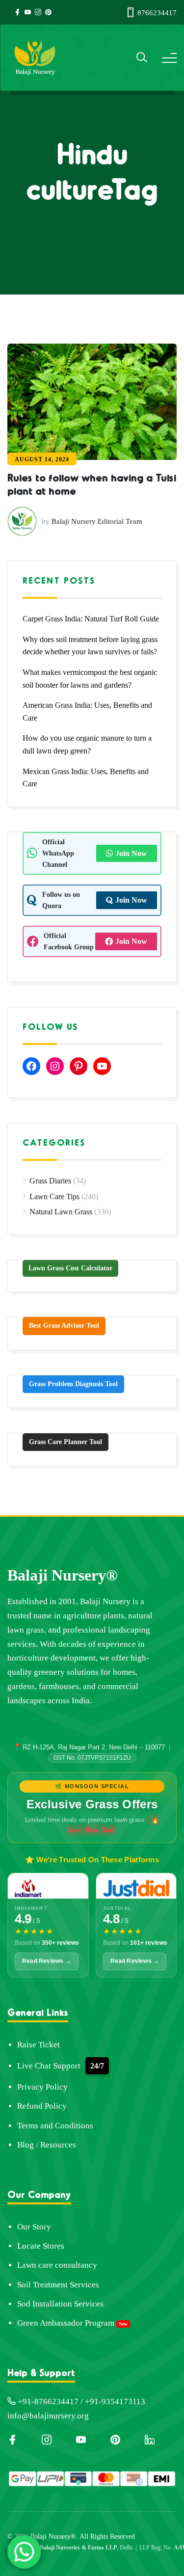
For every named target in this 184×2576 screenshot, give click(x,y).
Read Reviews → (47, 1961)
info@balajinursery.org (48, 2416)
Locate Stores (41, 2246)
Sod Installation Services (60, 2304)
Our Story (34, 2227)
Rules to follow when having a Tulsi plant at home (92, 483)
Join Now (131, 853)
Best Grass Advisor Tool (64, 1326)
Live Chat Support (49, 2066)
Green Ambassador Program (66, 2323)
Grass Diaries (50, 1181)
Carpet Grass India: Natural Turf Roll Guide (91, 619)
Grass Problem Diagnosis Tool (73, 1384)
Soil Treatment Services (58, 2285)
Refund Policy (42, 2106)
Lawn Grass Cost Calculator (70, 1268)
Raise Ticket (39, 2045)
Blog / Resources (47, 2145)
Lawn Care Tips (54, 1196)
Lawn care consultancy (57, 2265)
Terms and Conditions (55, 2126)
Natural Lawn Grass (61, 1212)
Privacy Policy (42, 2087)
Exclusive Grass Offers (92, 1804)
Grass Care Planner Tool (66, 1442)
